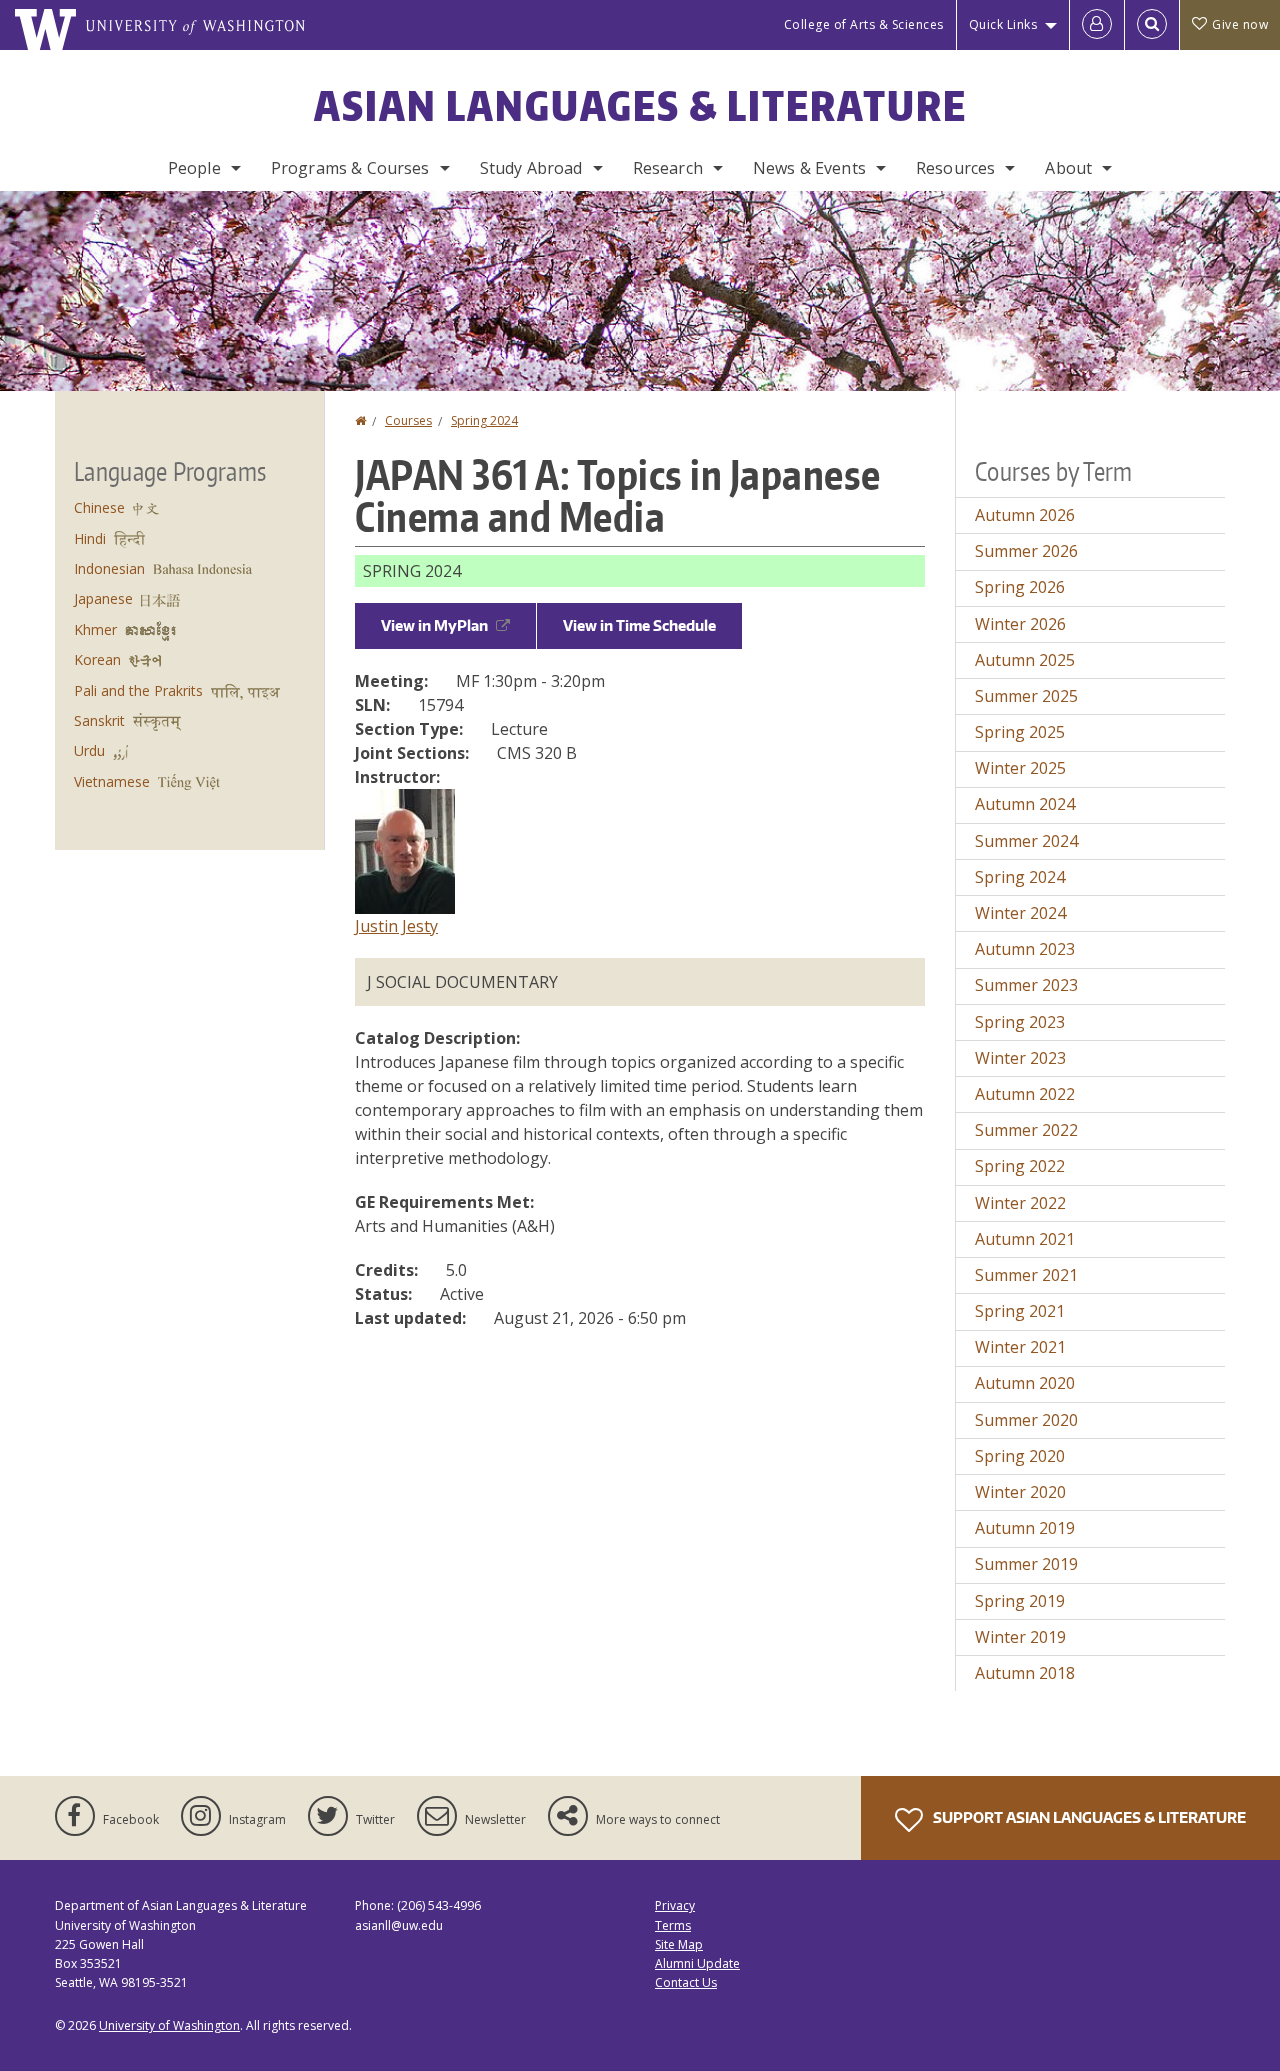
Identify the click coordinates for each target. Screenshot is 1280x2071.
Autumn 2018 (1025, 1673)
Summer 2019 (1026, 1564)
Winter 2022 (1020, 1203)
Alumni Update (697, 1963)
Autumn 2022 (1025, 1094)
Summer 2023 (1026, 985)
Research (668, 168)
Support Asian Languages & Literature (1088, 1817)
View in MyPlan (434, 625)
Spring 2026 (1020, 587)
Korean (97, 659)
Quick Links (1003, 24)
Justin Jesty (396, 926)
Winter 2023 (1020, 1058)
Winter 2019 (1020, 1637)
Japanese (103, 598)
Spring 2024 (484, 420)
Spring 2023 (1020, 1022)
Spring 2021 (1020, 1311)
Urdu (89, 750)
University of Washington (169, 2025)
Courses (408, 420)
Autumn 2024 (1025, 804)
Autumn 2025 (1025, 660)
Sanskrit (99, 720)
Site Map (679, 1944)
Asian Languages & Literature (640, 106)
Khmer (95, 629)
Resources (955, 168)
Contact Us (686, 1982)
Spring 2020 (1020, 1456)
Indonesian (109, 568)
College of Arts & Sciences (864, 24)
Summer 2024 (1026, 841)
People (194, 168)
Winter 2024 (1020, 913)
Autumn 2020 (1025, 1383)
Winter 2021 (1020, 1347)
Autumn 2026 (1025, 515)
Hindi (90, 538)
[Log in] (1097, 25)
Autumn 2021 (1025, 1239)
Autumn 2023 (1025, 949)
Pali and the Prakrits (138, 690)
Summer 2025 (1026, 696)
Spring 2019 (1020, 1601)
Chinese (99, 507)
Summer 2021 (1026, 1275)
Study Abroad (531, 168)
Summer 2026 (1026, 551)
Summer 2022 (1026, 1130)
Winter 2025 (1020, 768)
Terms (673, 1925)
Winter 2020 (1020, 1492)
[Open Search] (1152, 25)
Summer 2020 (1026, 1420)
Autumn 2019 (1025, 1528)
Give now (1240, 24)
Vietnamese (112, 781)
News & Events (809, 168)
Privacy (675, 1905)
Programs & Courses (350, 168)
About (1068, 168)
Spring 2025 (1020, 732)
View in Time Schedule (639, 625)
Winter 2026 (1020, 624)
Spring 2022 (1020, 1166)
